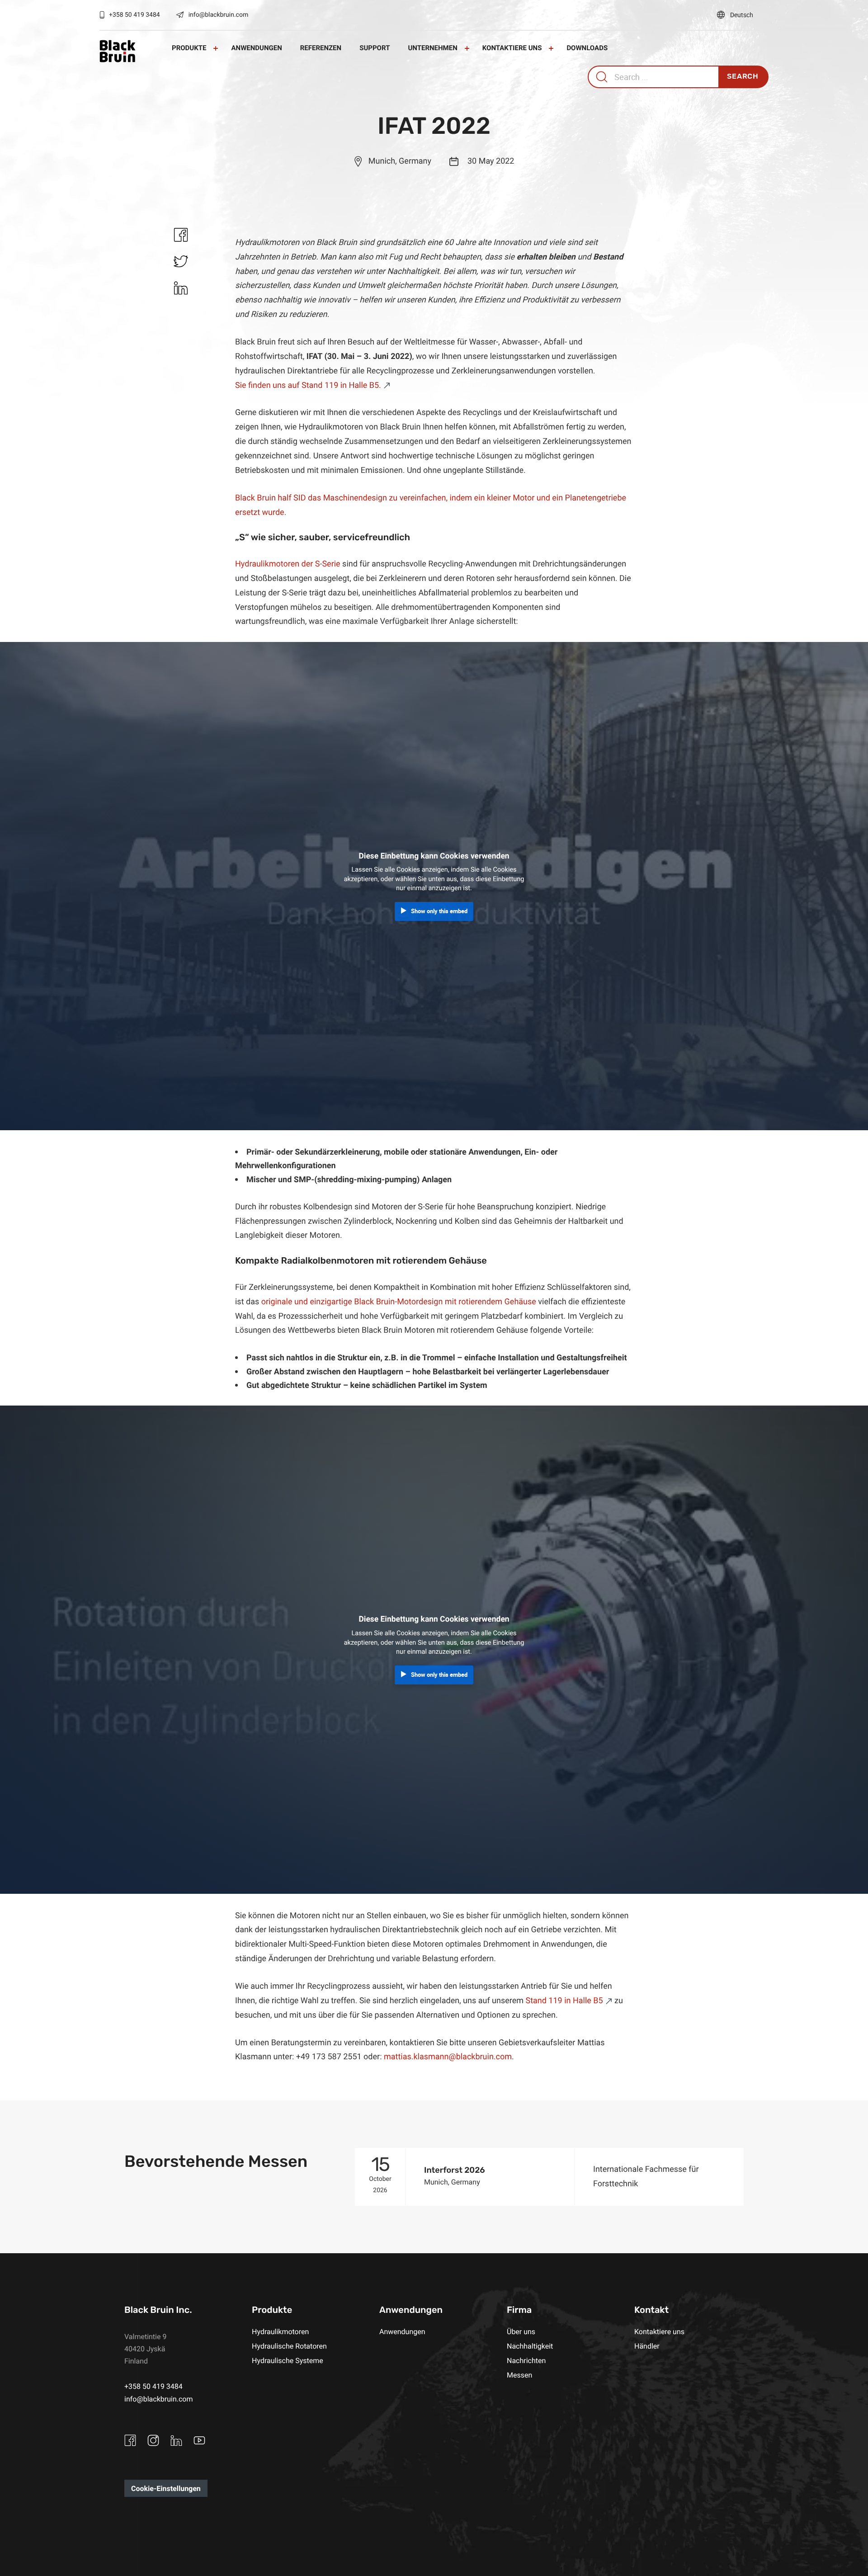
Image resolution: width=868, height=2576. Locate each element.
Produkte (189, 48)
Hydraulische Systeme (288, 2360)
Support (375, 48)
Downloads (587, 48)
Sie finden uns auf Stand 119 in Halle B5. (308, 385)
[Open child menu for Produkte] (216, 48)
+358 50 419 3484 (134, 15)
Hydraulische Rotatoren (289, 2346)
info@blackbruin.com (219, 15)
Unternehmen (432, 48)
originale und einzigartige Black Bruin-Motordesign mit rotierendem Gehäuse (399, 1302)
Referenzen (321, 48)
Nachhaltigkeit (530, 2346)
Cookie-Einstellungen (166, 2488)
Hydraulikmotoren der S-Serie (288, 564)
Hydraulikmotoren (280, 2331)
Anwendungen (256, 48)
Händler (647, 2346)
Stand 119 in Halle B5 (564, 2000)
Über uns (521, 2331)
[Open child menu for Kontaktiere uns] (551, 48)
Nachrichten (526, 2360)
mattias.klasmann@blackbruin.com (448, 2057)
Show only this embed (439, 911)
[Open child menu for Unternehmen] (467, 48)
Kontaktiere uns (512, 48)
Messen (519, 2375)
